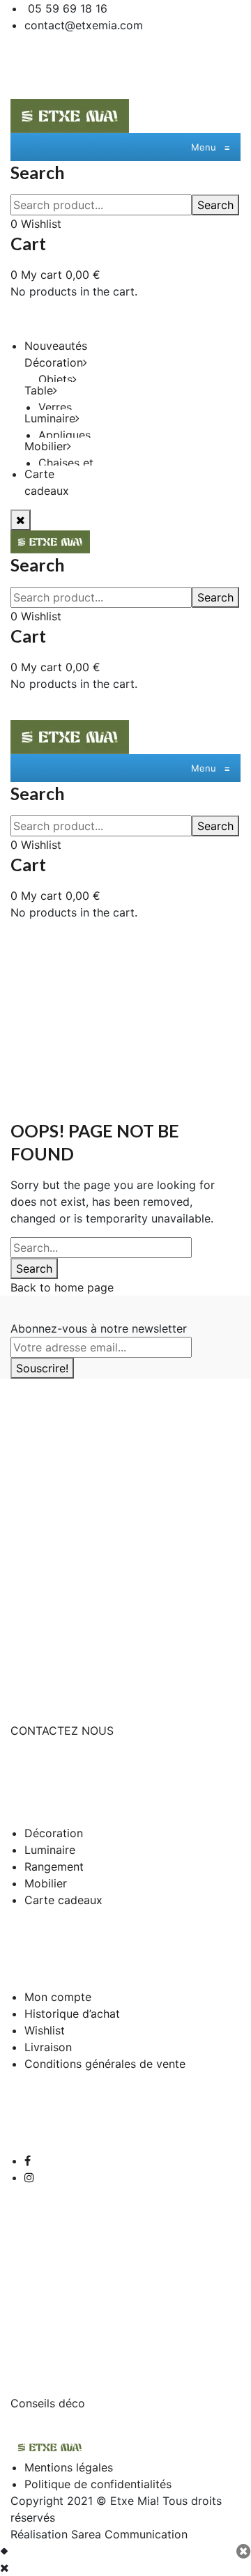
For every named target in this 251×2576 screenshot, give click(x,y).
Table (39, 390)
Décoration (54, 362)
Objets (55, 379)
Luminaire (50, 418)
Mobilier (46, 446)
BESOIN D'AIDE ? (55, 1681)
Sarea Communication (129, 2534)
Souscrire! (42, 1368)
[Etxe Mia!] (70, 115)
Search (215, 205)
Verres (55, 407)
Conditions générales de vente (105, 2064)
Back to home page (62, 1287)
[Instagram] (29, 2177)
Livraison (48, 2047)
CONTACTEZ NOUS (62, 1731)
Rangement (54, 1866)
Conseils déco (48, 2403)
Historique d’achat (72, 2014)
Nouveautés (56, 346)
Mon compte (58, 1997)
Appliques (64, 435)
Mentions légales (69, 2467)
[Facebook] (28, 2161)
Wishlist (45, 2030)
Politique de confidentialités (98, 2484)
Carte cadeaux (63, 1900)
